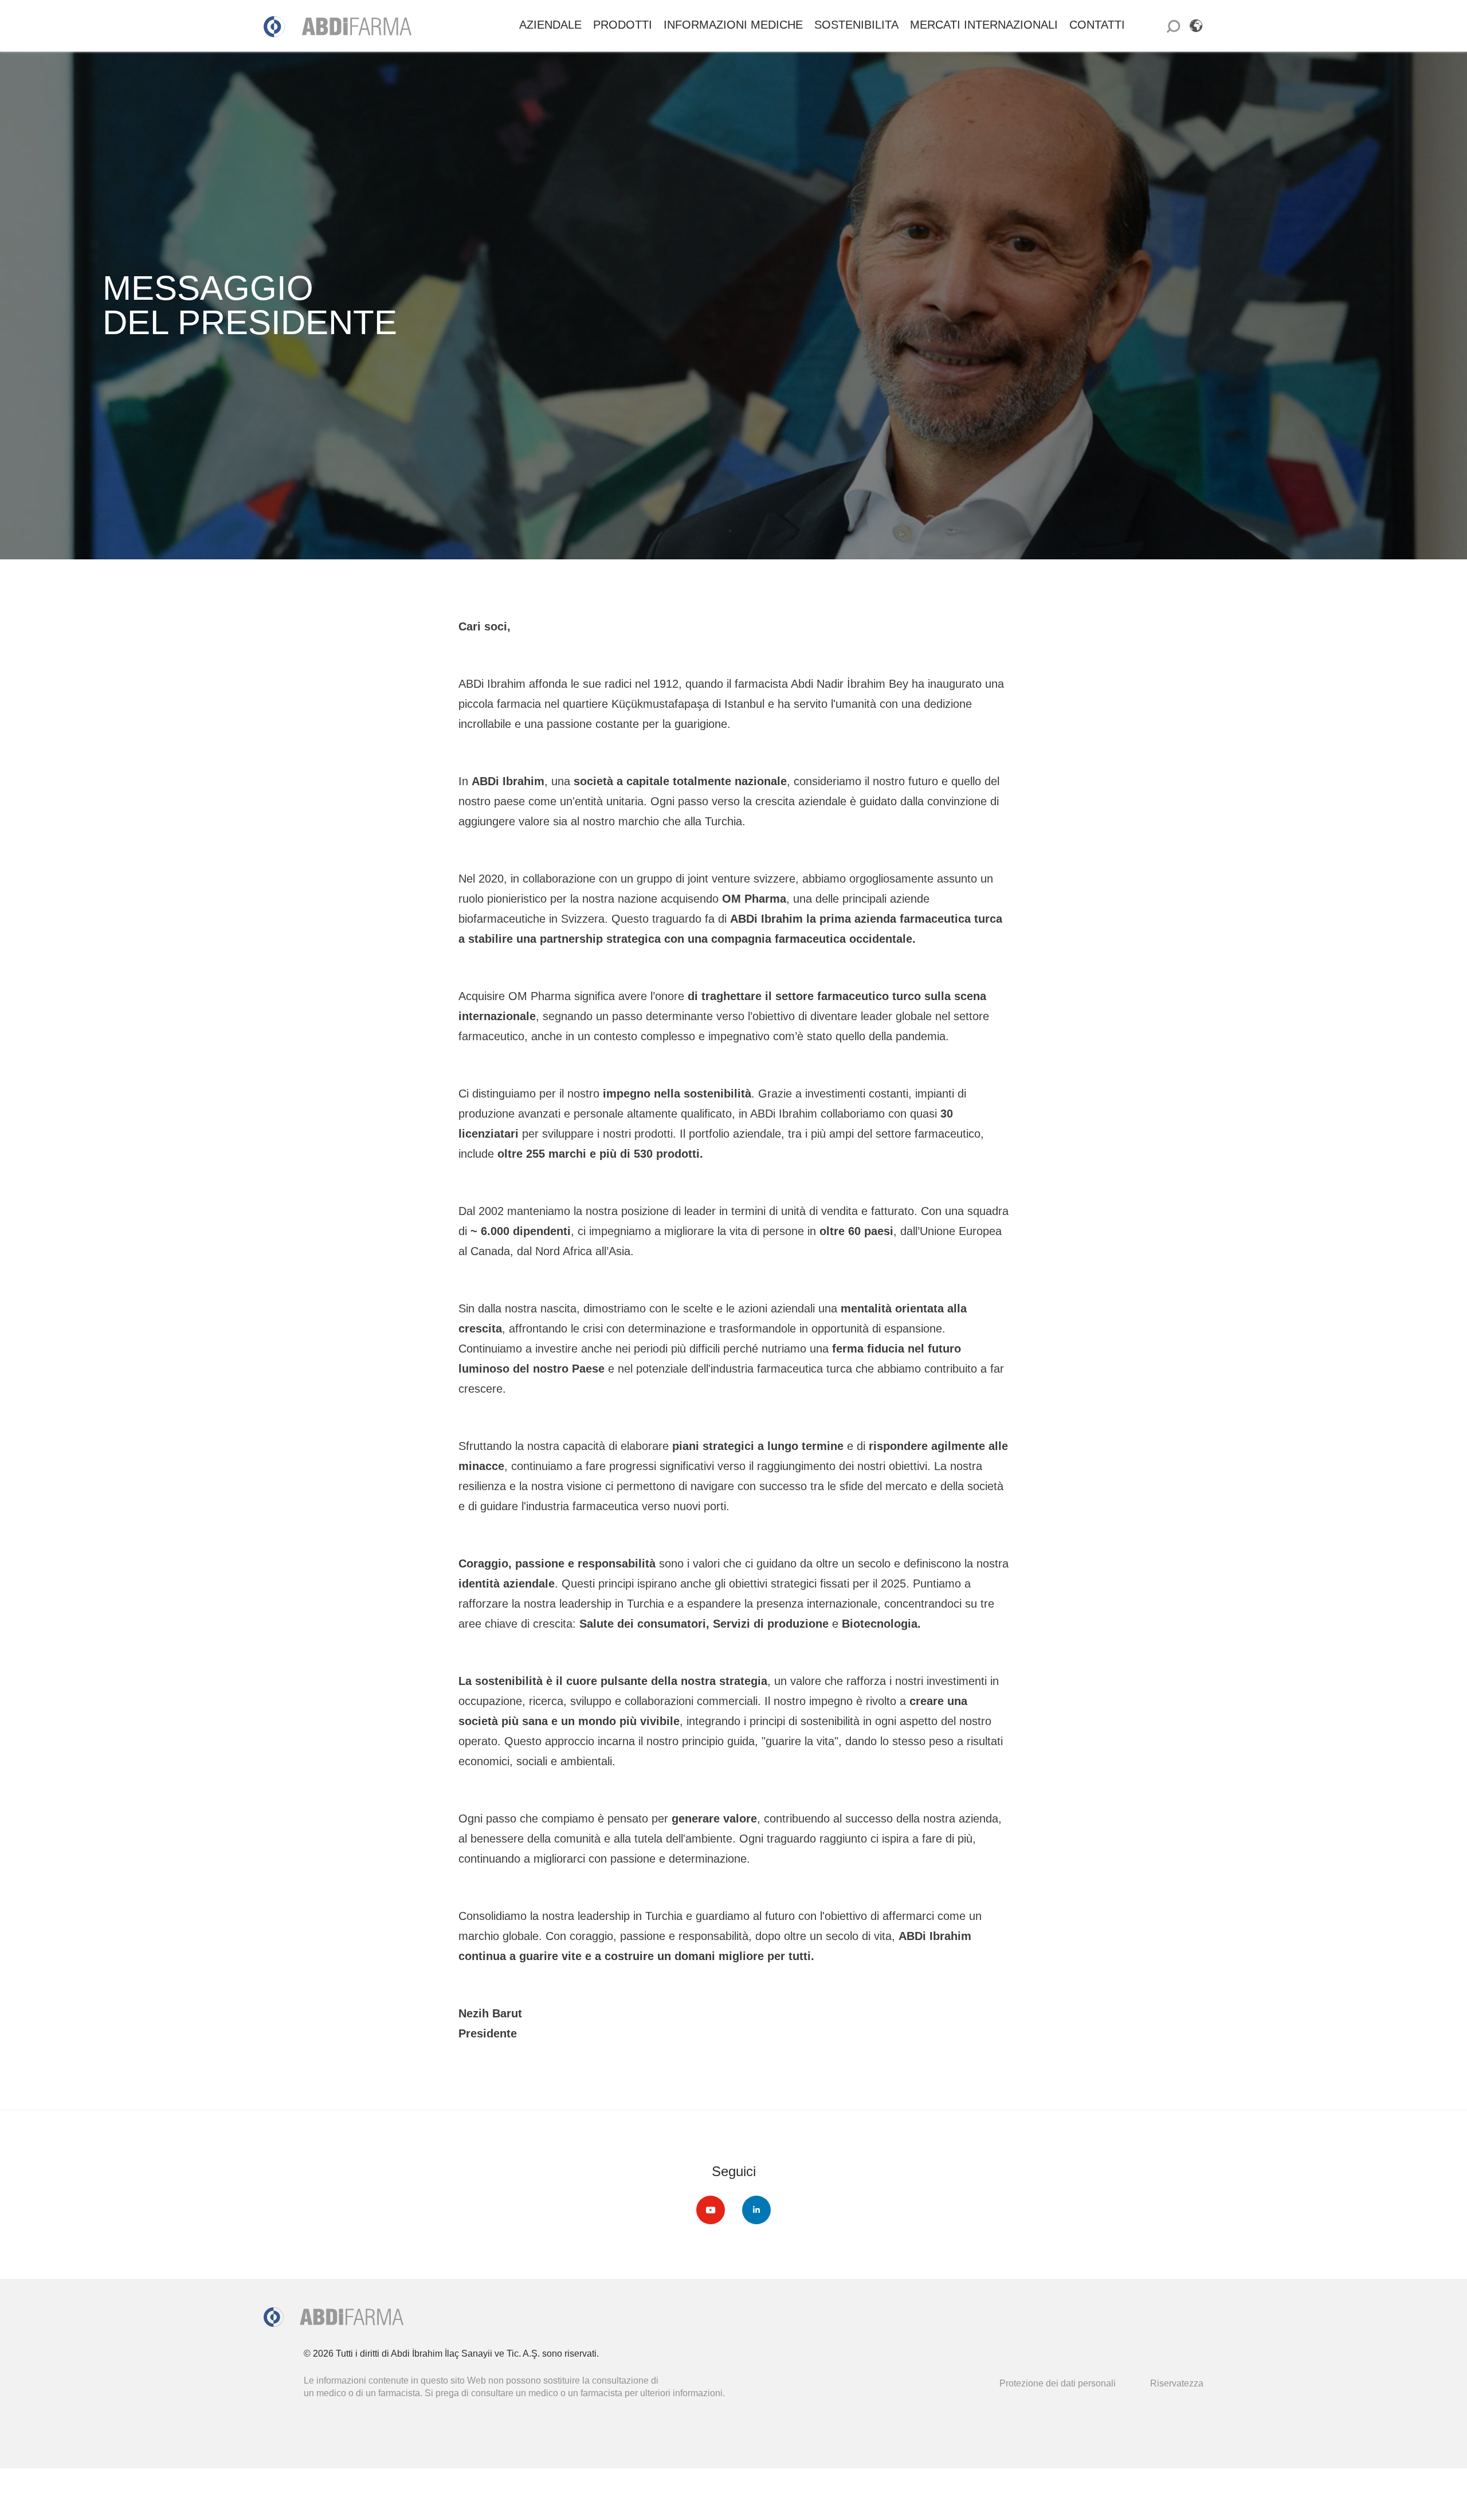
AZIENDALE (550, 25)
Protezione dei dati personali (1058, 2383)
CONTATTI (1097, 25)
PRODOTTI (623, 25)
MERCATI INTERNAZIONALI (984, 25)
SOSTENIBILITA (856, 25)
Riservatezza (1177, 2383)
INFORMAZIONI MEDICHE (733, 25)
